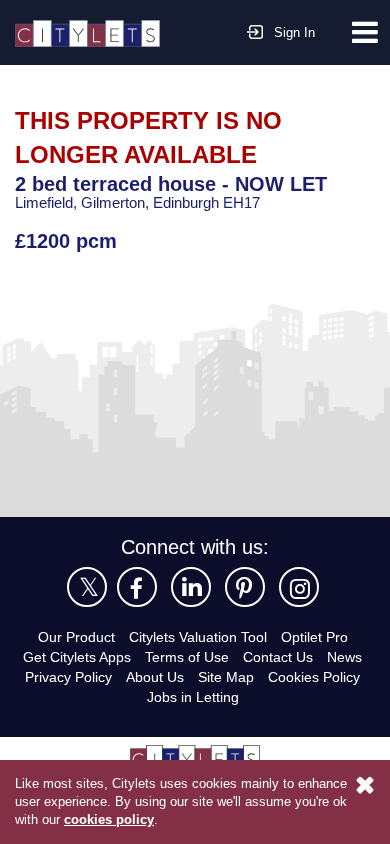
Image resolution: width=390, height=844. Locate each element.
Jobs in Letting (193, 697)
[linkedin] (191, 587)
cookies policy (109, 819)
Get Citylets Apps (77, 657)
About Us (155, 677)
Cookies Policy (314, 677)
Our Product (76, 637)
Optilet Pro (314, 637)
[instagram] (299, 587)
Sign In (294, 32)
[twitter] (87, 587)
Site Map (226, 677)
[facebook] (137, 587)
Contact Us (278, 657)
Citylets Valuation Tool (198, 637)
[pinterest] (245, 587)
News (344, 657)
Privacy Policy (68, 677)
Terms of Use (187, 657)
